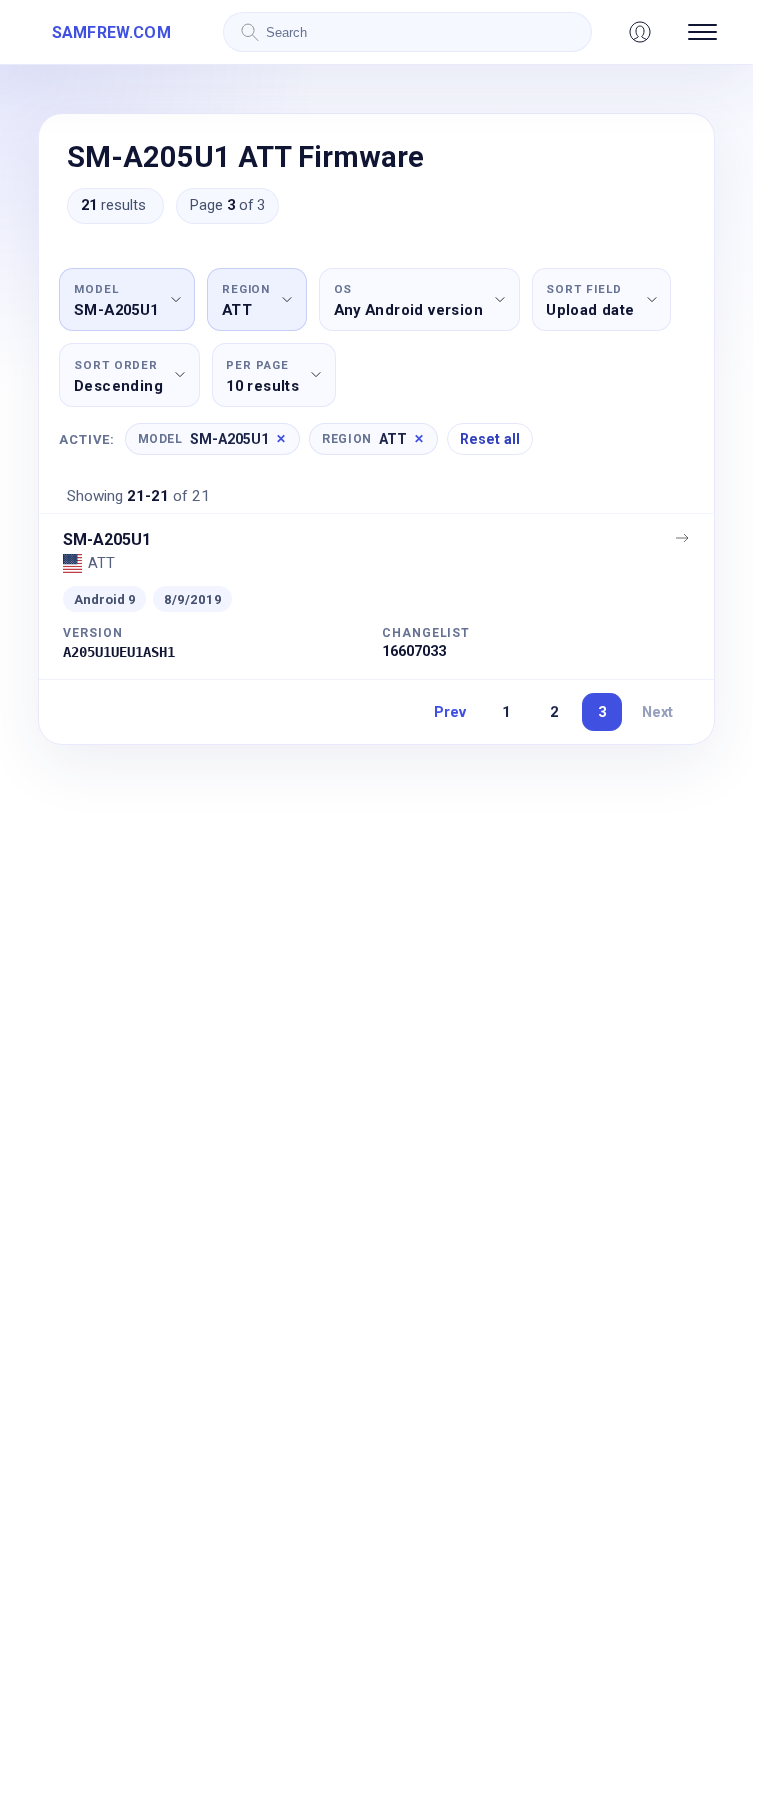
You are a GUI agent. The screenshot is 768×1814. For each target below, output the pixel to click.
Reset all (490, 439)
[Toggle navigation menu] (702, 32)
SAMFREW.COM (111, 32)
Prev (450, 712)
